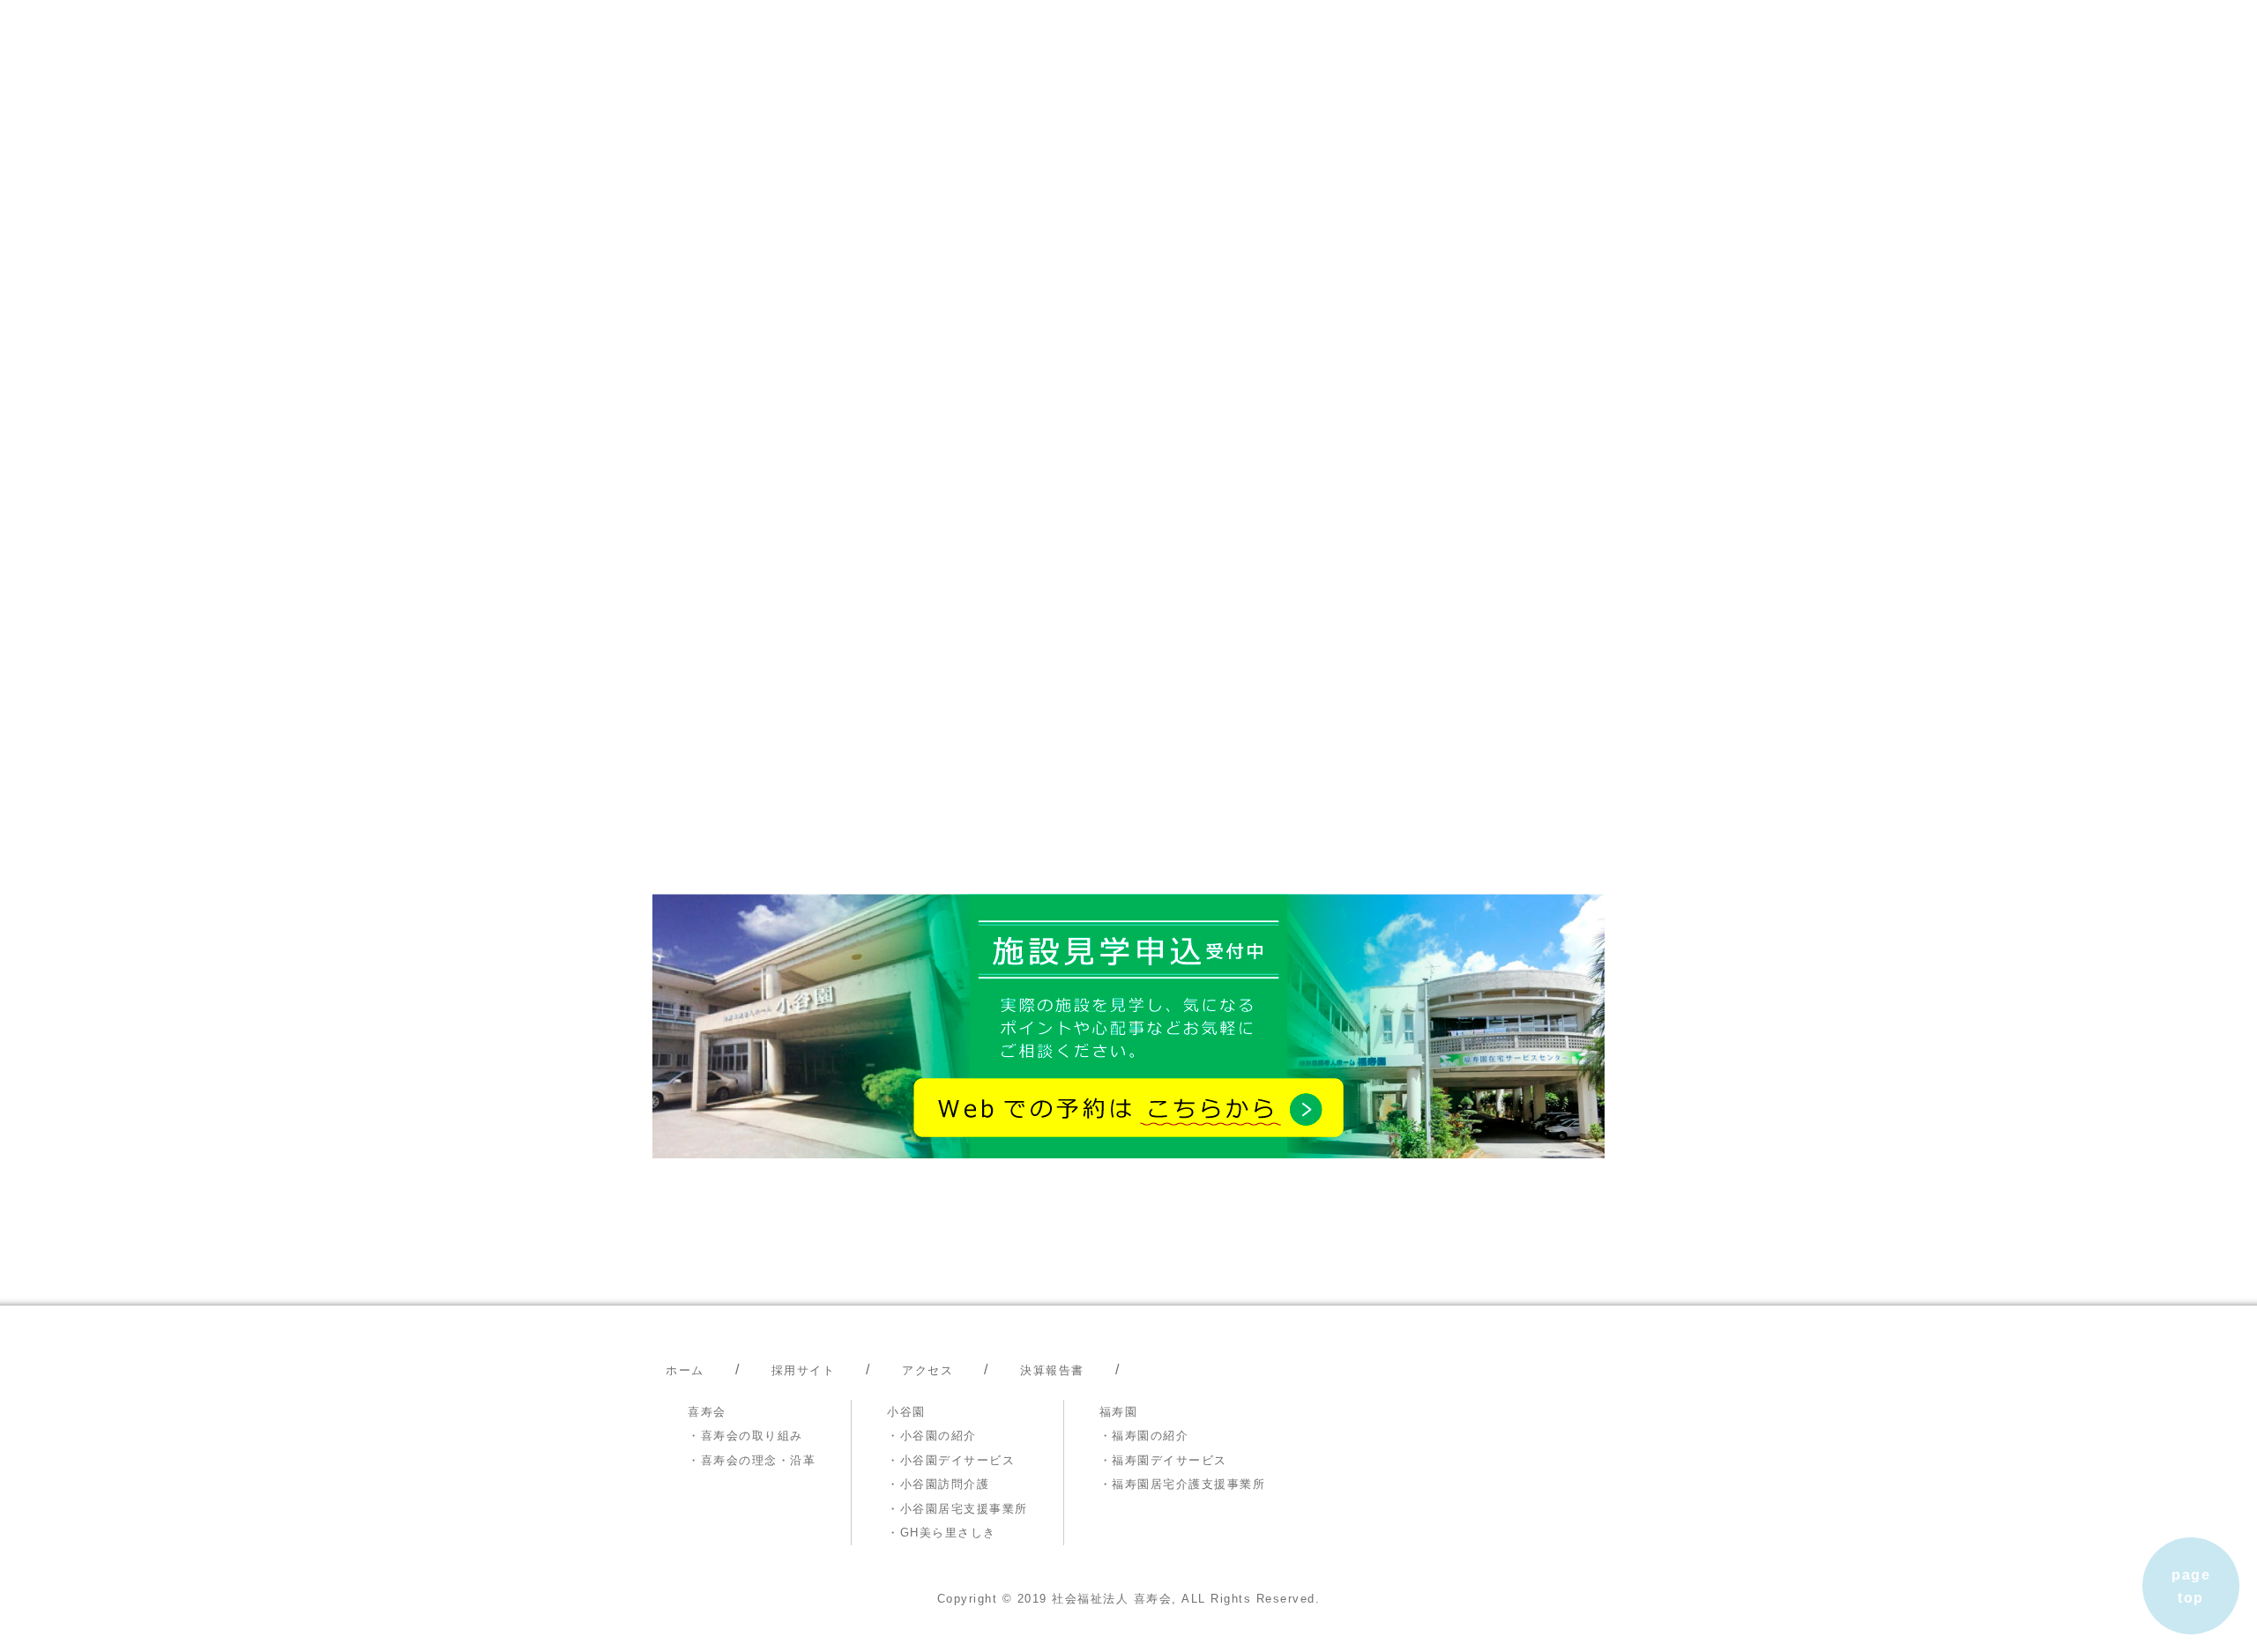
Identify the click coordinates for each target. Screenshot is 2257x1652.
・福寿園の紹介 (1144, 1436)
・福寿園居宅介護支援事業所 (1183, 1484)
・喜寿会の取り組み (745, 1436)
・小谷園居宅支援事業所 (957, 1509)
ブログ (1417, 253)
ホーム (697, 253)
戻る (681, 697)
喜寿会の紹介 (832, 253)
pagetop (2191, 1586)
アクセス (927, 1370)
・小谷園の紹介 (932, 1436)
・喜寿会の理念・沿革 (752, 1460)
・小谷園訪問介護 (938, 1484)
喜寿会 (707, 1412)
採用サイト (1545, 253)
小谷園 (906, 1412)
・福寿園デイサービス (1163, 1460)
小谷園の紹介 (1022, 253)
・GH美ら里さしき (942, 1533)
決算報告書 (1052, 1370)
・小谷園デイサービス (951, 1460)
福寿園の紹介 (1235, 253)
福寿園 (1119, 1412)
